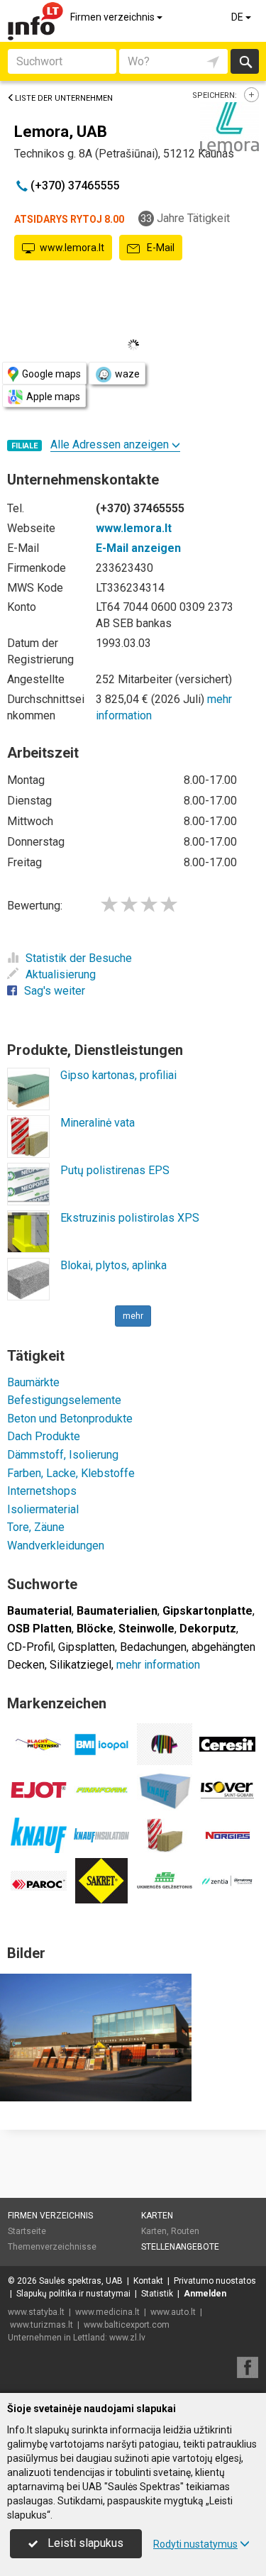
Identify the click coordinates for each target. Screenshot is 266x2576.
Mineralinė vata (98, 1123)
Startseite (27, 2231)
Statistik (157, 2294)
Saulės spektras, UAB (81, 2281)
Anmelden (205, 2294)
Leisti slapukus (84, 2543)
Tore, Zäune (36, 1527)
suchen (245, 61)
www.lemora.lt (72, 248)
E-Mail (160, 248)
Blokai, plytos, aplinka (113, 1265)
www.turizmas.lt (41, 2325)
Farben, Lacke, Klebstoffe (71, 1473)
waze (127, 374)
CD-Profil (30, 1647)
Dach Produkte (44, 1436)
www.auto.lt (173, 2312)
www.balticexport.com (127, 2325)
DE (238, 17)
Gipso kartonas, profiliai (118, 1075)
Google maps (51, 374)
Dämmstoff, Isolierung (63, 1455)
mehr (133, 1316)
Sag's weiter (55, 991)
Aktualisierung (61, 974)
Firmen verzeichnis (113, 17)
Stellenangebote (180, 2247)
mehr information (158, 1665)
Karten (157, 2216)
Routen (185, 2231)
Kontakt (148, 2281)
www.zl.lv (127, 2338)
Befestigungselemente (64, 1400)
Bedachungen (153, 1647)
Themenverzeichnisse (52, 2247)
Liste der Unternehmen (64, 98)
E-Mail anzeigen (138, 548)
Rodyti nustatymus (195, 2544)
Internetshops (42, 1491)
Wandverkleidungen (56, 1546)
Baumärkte (33, 1382)
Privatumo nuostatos (215, 2281)
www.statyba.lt (36, 2312)
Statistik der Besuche (79, 958)
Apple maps (53, 397)
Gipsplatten (87, 1647)
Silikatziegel (81, 1665)
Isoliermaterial (43, 1509)
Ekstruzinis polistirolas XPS (130, 1218)
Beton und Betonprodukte (70, 1419)
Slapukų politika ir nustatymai (73, 2294)
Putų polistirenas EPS (115, 1170)
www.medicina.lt (107, 2312)
